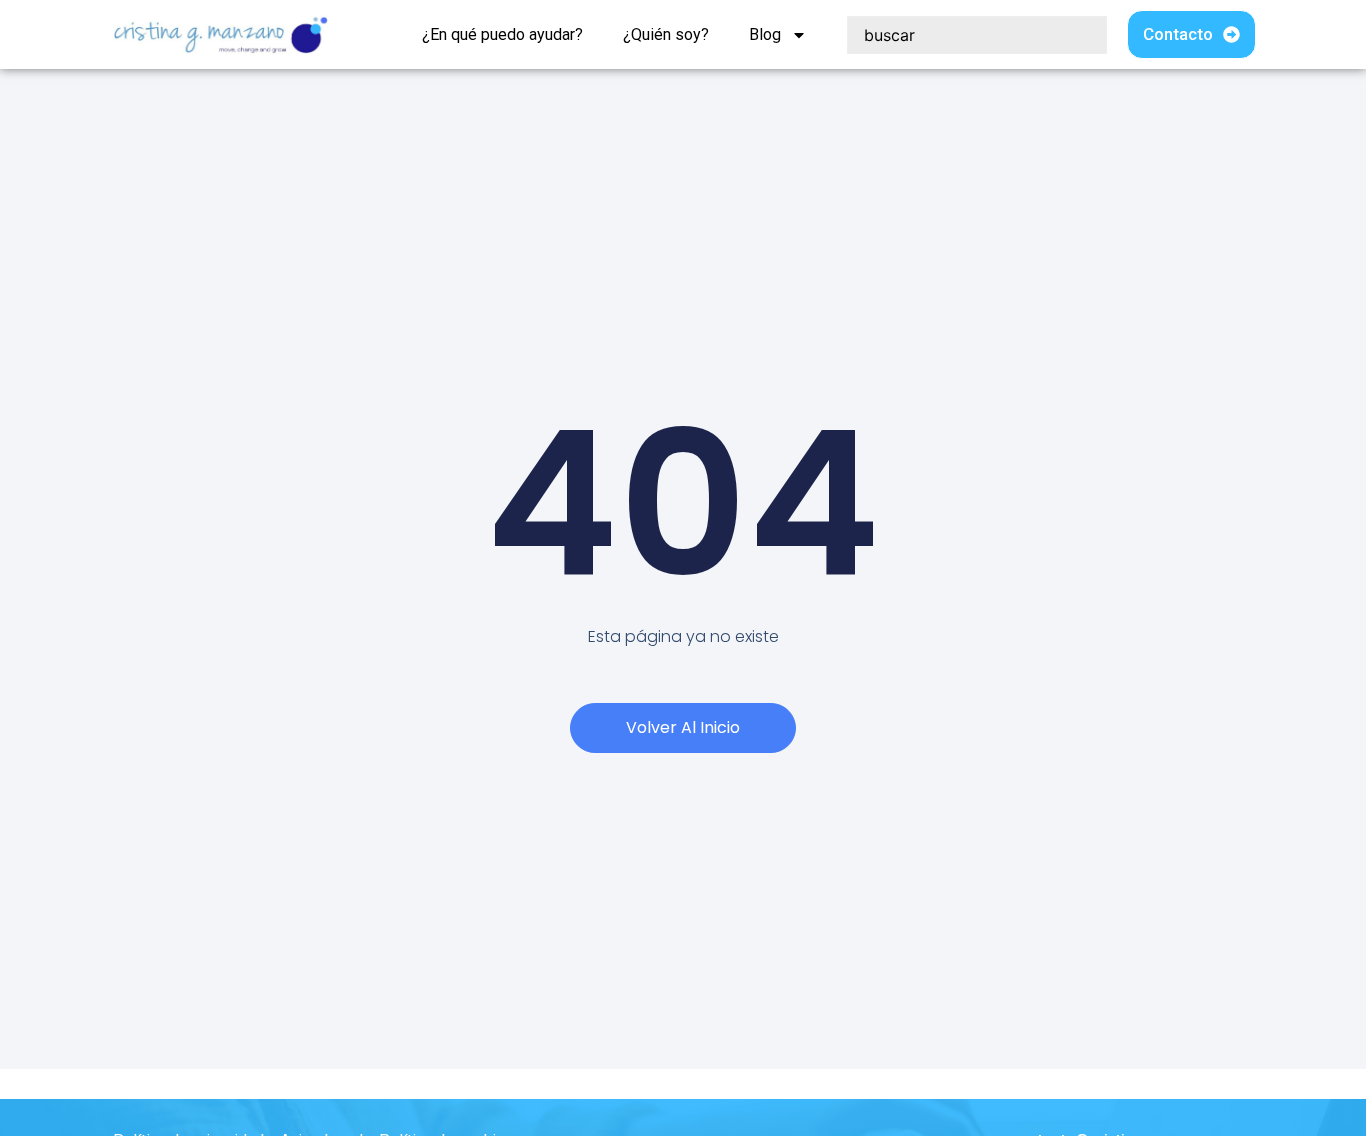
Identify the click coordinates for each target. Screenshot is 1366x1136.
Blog (765, 34)
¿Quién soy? (666, 34)
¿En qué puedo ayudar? (502, 34)
